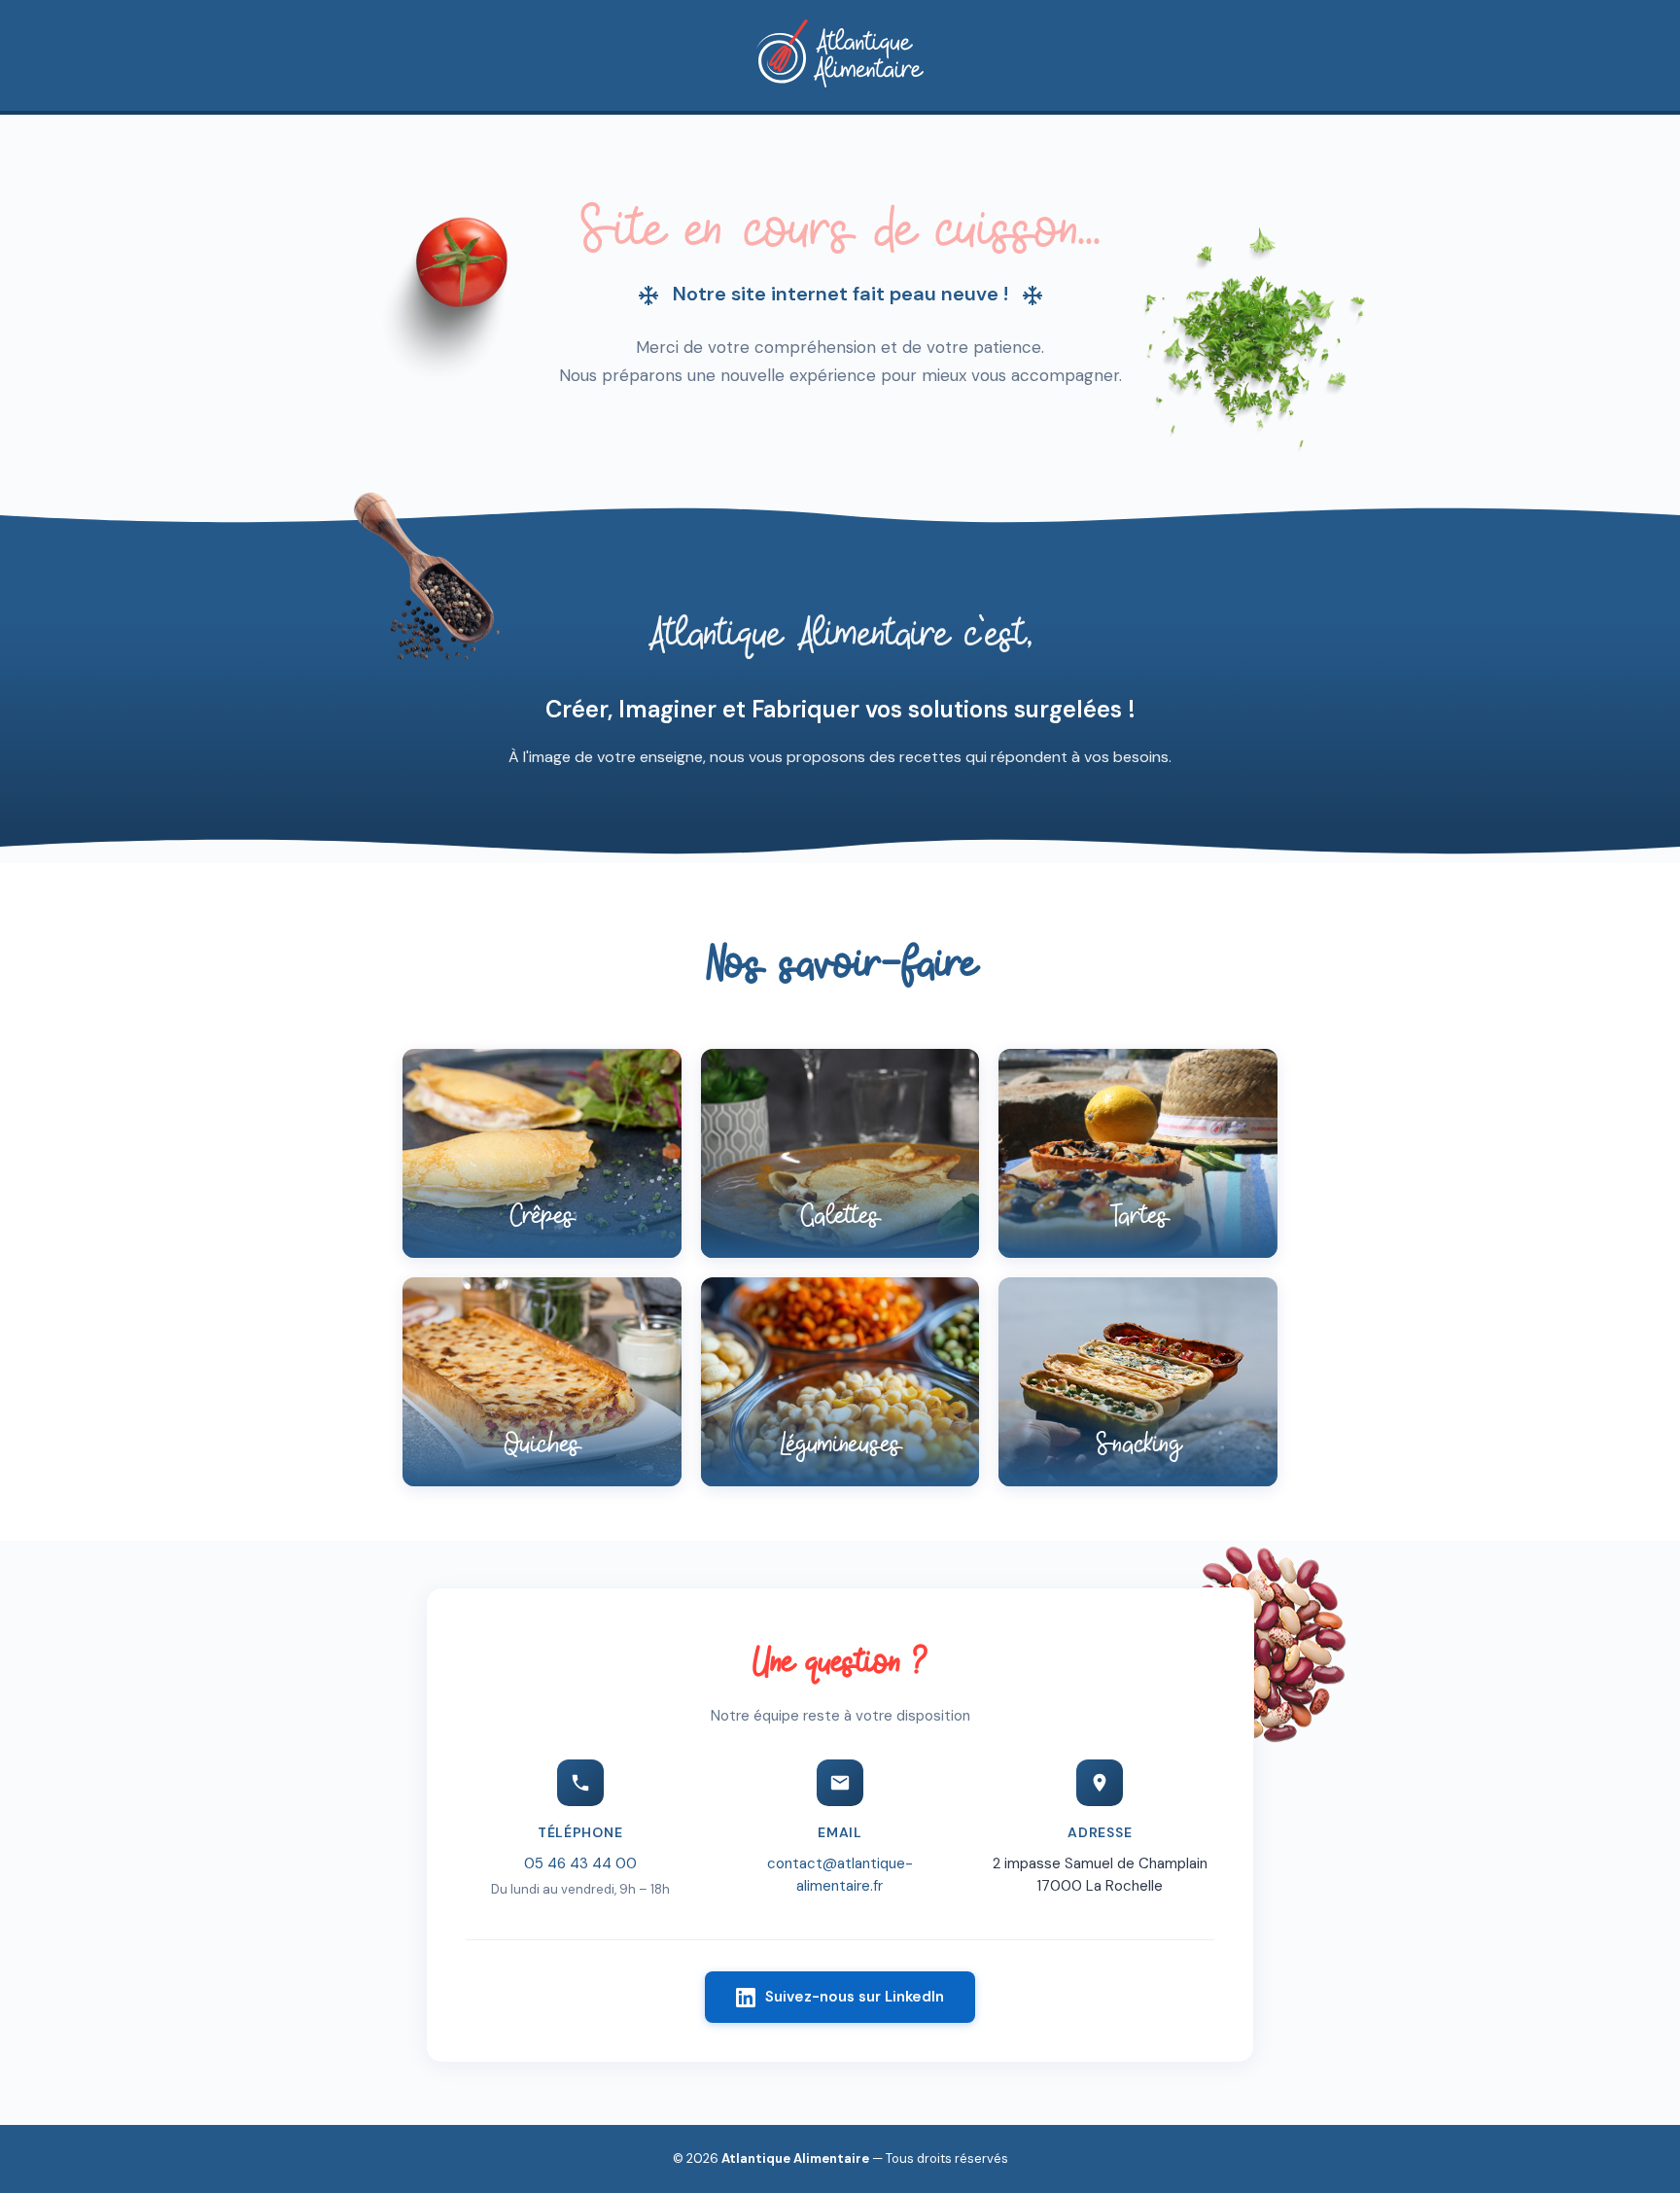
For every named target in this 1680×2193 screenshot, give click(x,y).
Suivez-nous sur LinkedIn (855, 1997)
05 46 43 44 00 (580, 1863)
